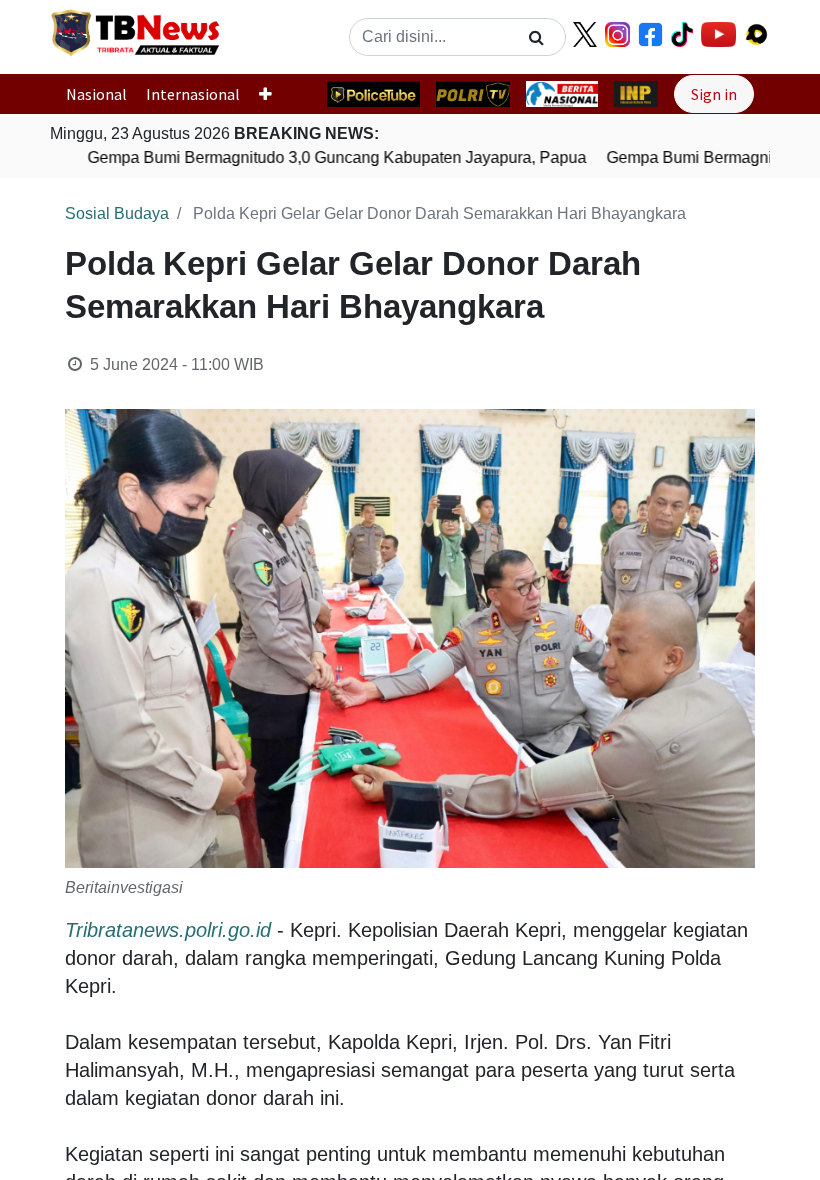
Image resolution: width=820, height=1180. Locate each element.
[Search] (536, 37)
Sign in (714, 94)
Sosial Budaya (117, 213)
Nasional (96, 94)
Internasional (193, 94)
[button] (273, 94)
